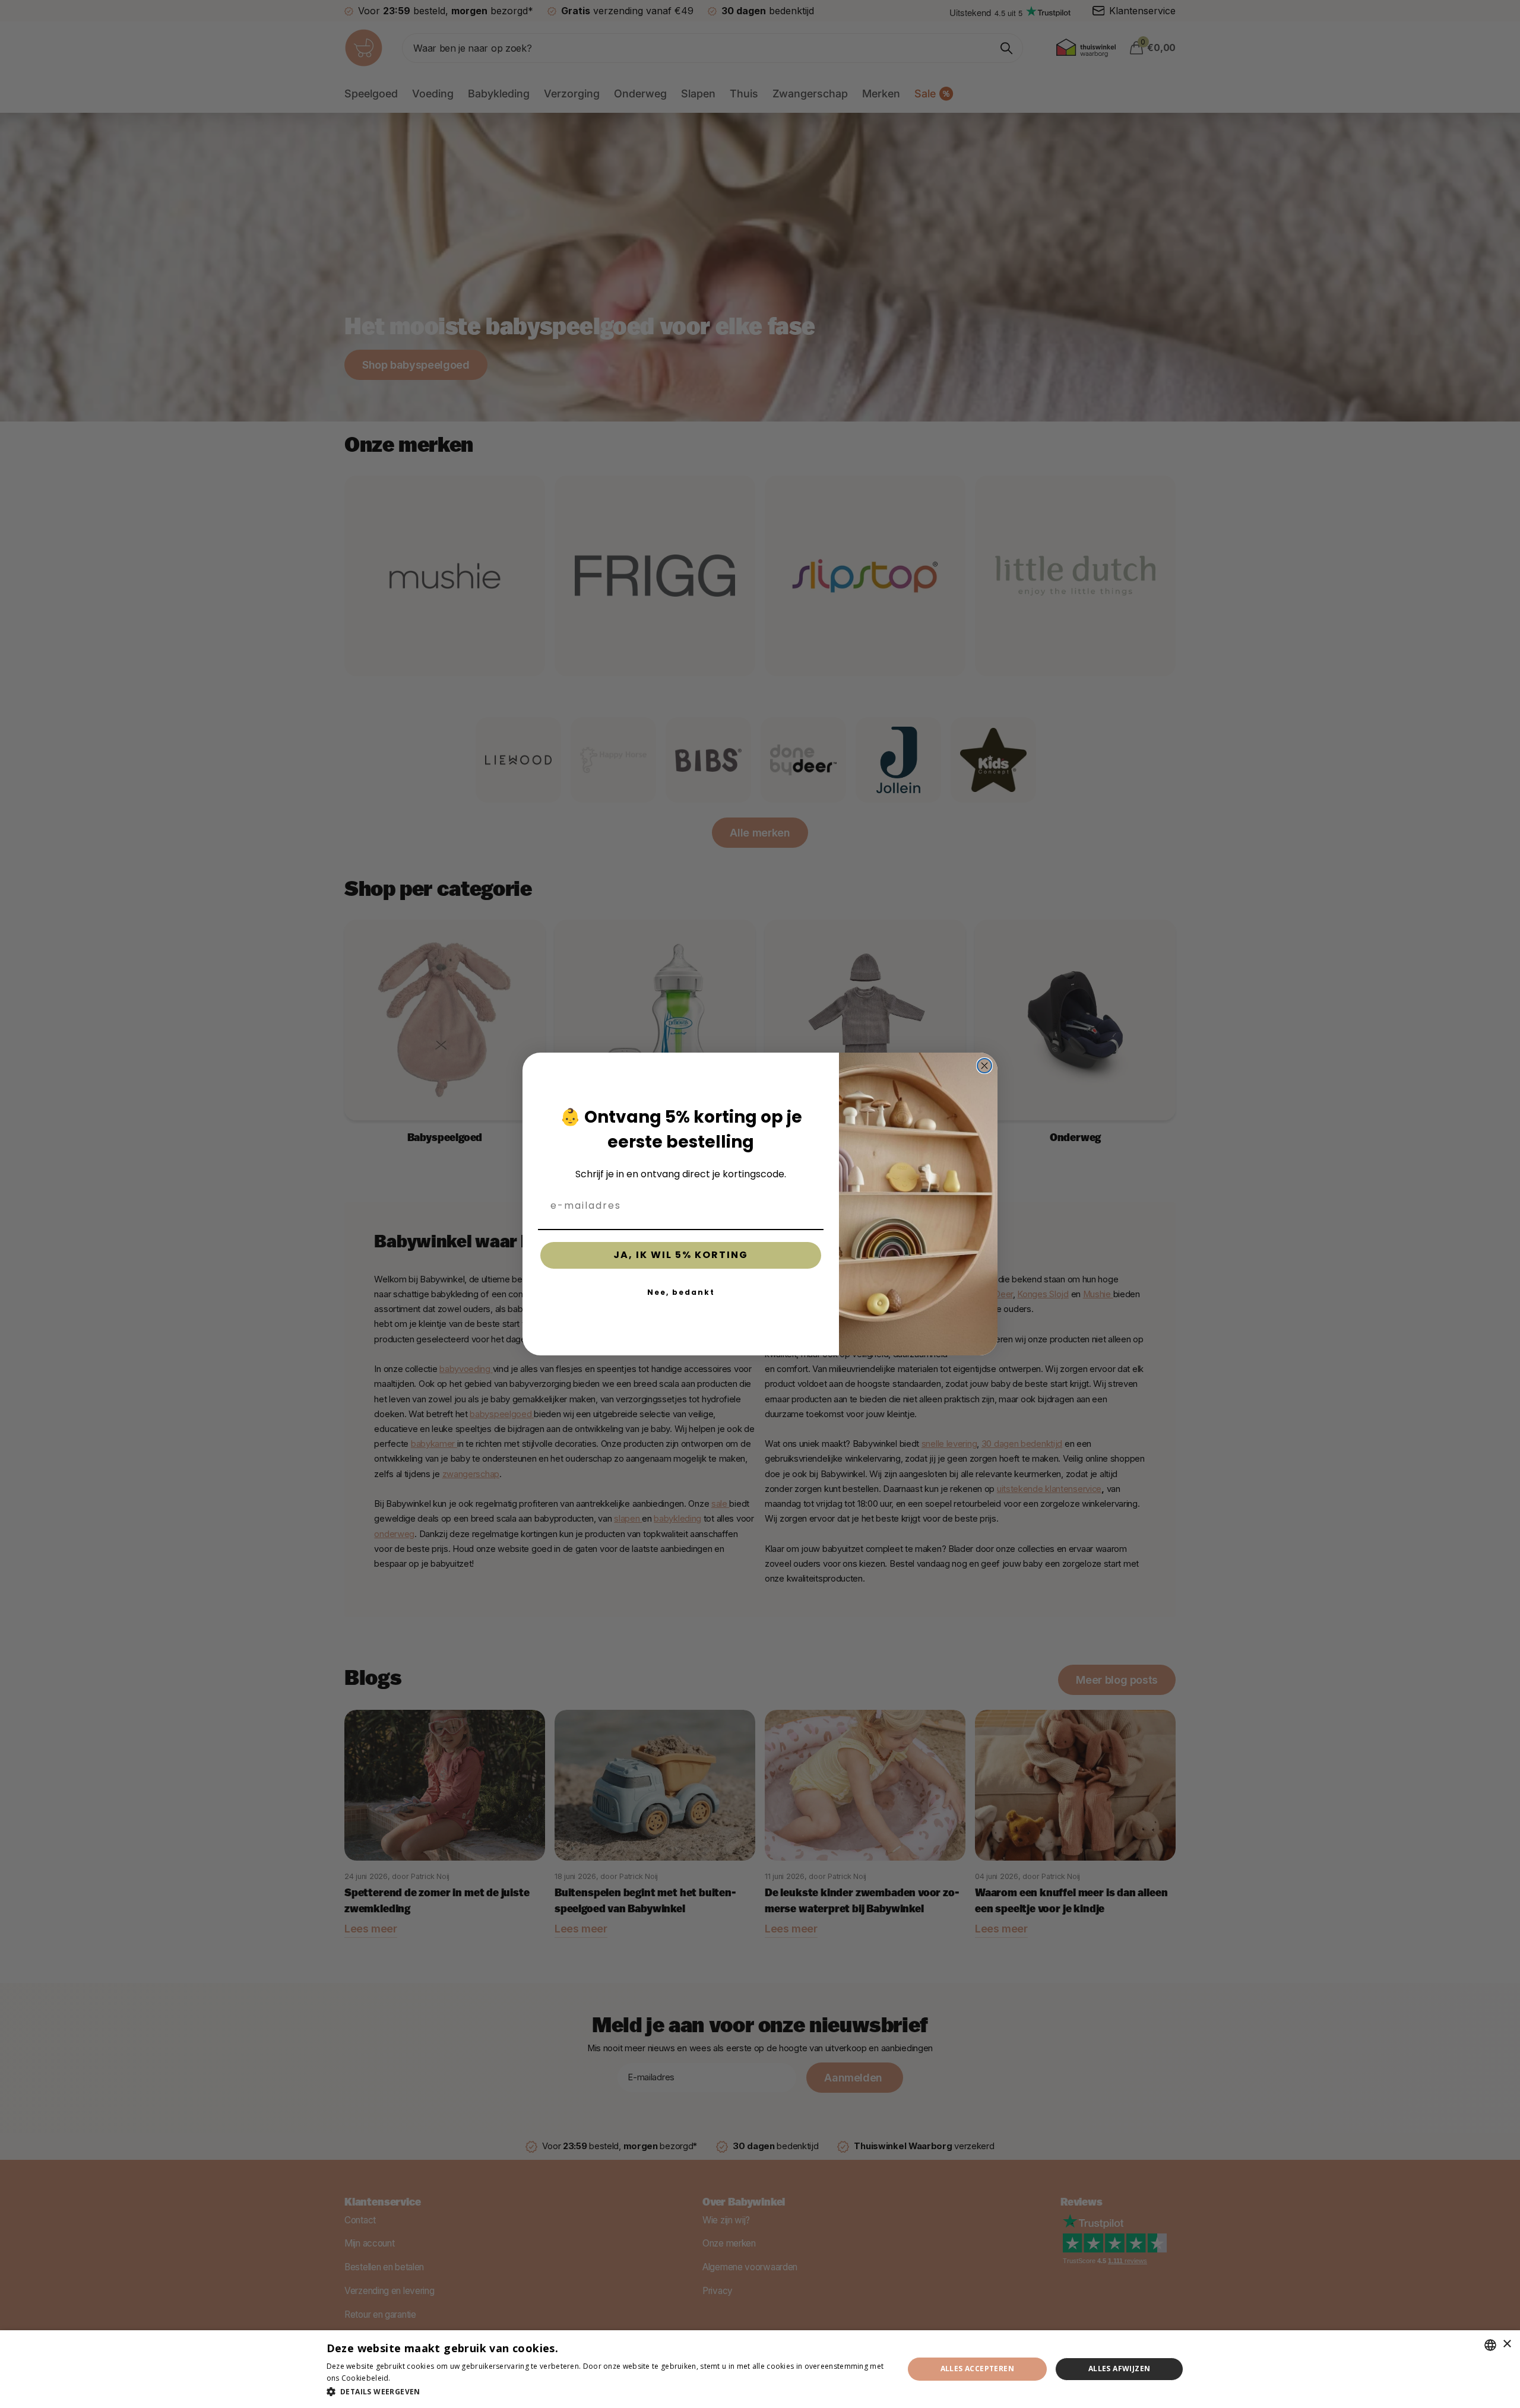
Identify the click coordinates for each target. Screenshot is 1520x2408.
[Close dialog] (984, 1066)
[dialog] (760, 2369)
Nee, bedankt (681, 1292)
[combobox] (1490, 2345)
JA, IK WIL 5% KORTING (681, 1255)
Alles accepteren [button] (977, 2369)
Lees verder (413, 2378)
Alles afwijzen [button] (1120, 2369)
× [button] (1507, 2344)
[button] (607, 2392)
